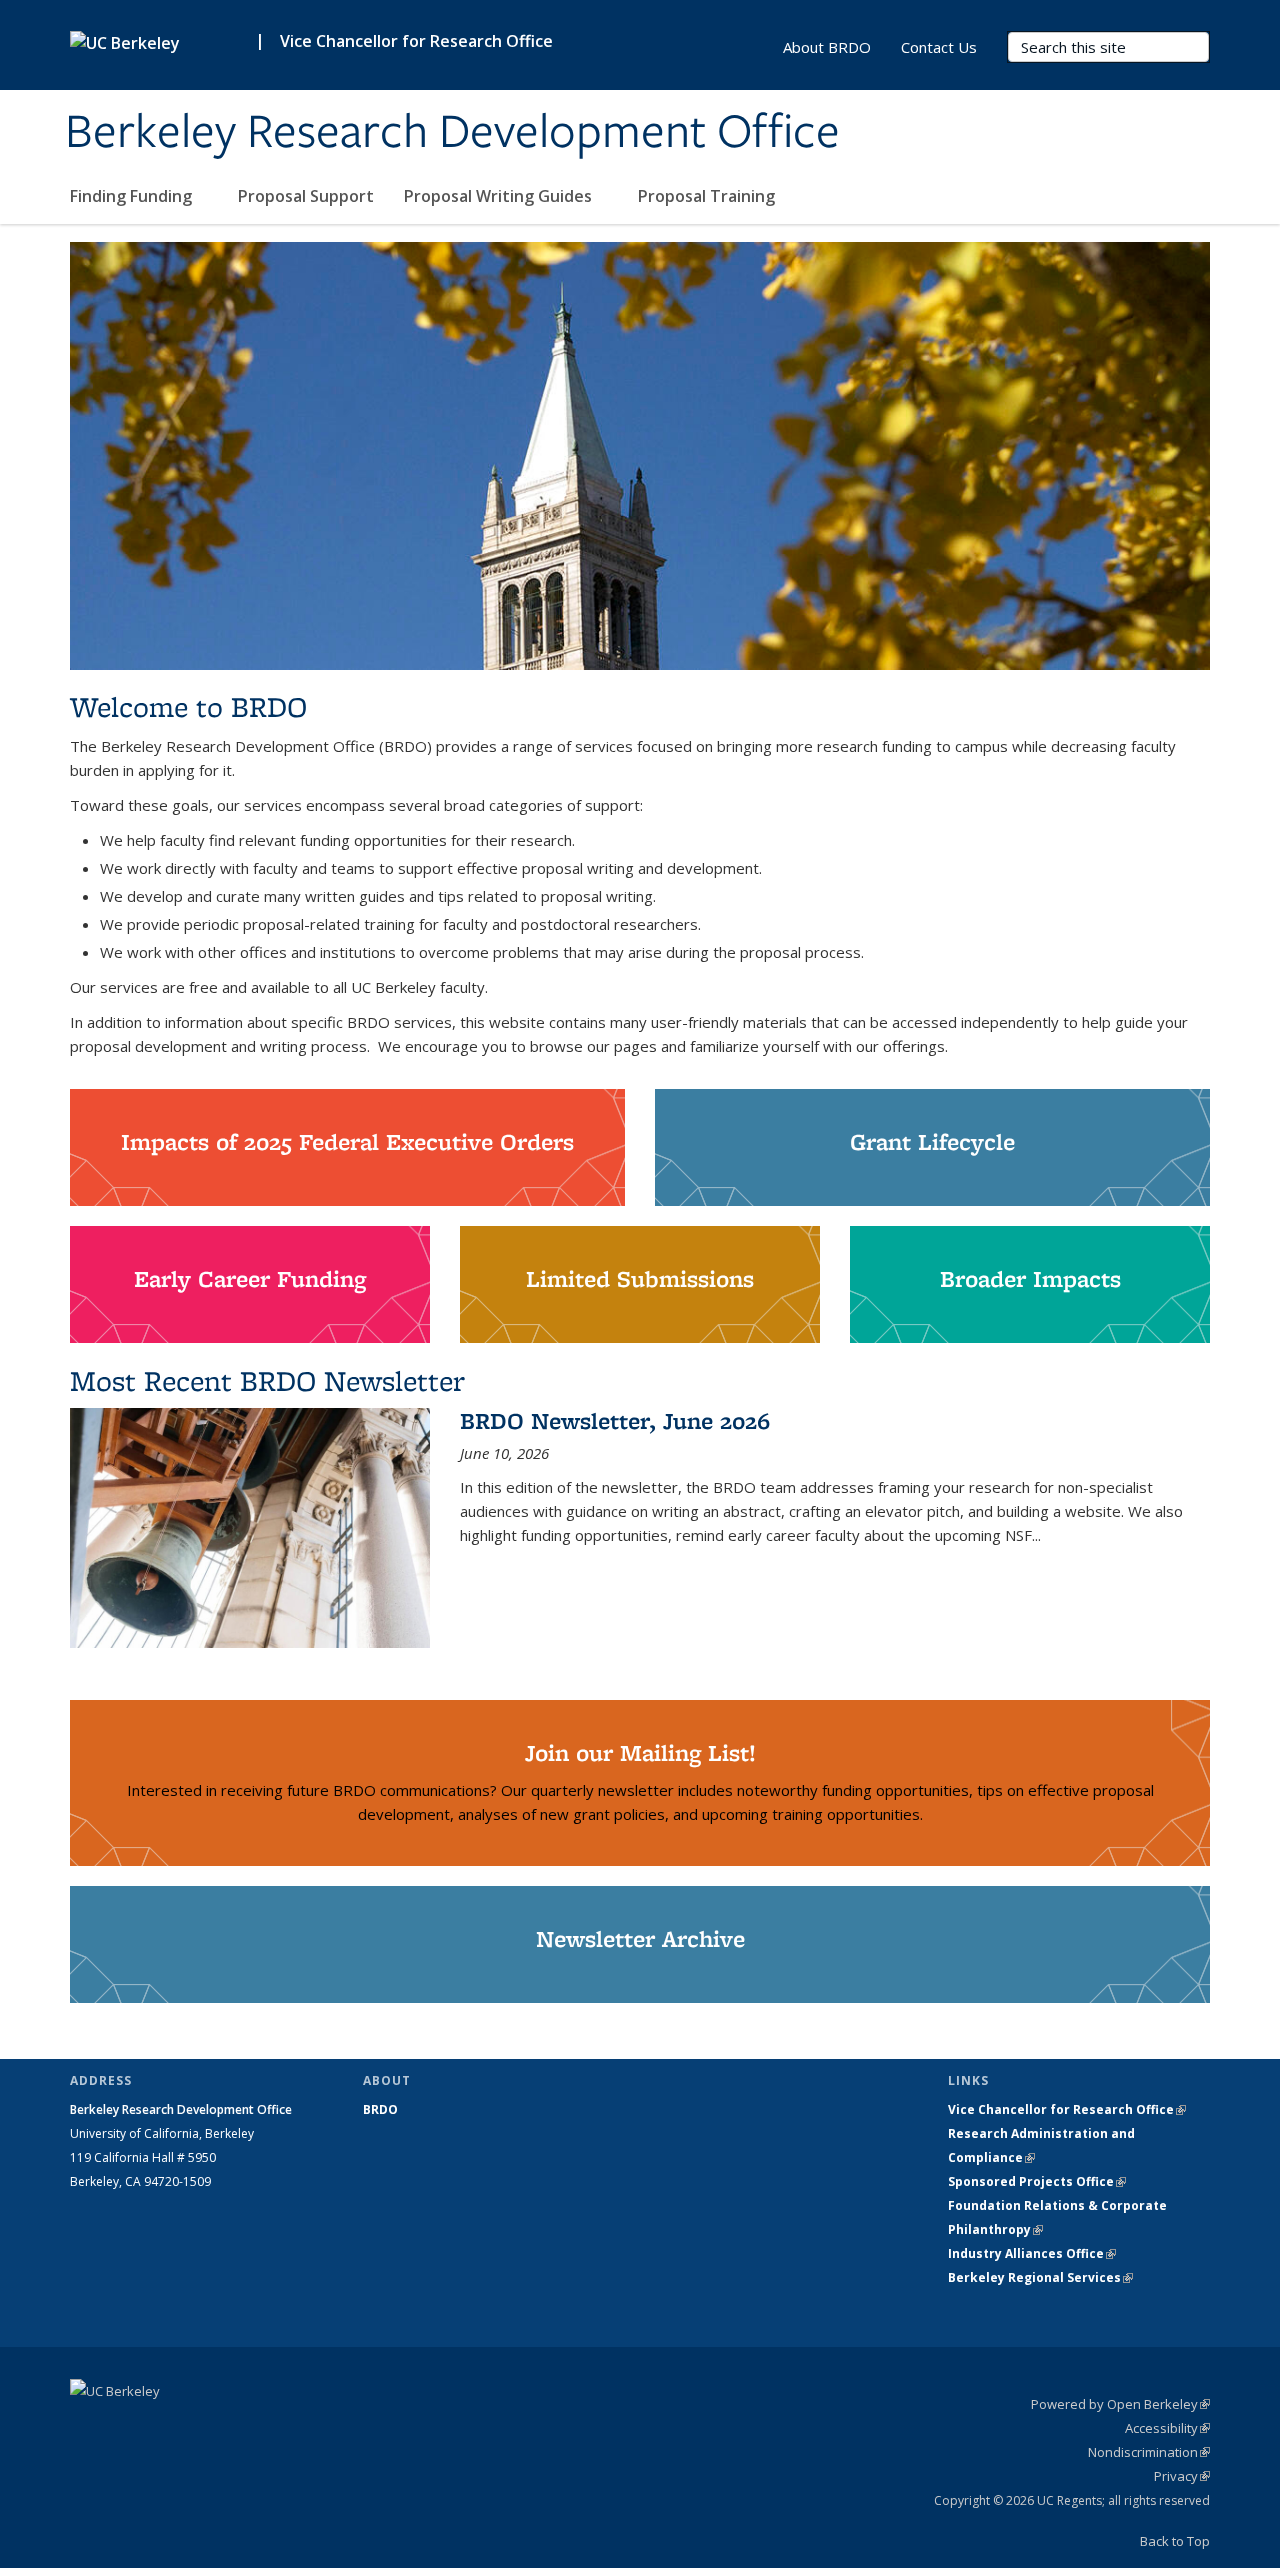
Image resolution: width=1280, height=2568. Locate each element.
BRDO (380, 2109)
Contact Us (939, 47)
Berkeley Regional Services (1040, 2277)
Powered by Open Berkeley (1120, 2404)
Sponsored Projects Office (1037, 2181)
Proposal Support (306, 196)
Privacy (1182, 2476)
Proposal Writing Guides (500, 196)
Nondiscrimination (1149, 2452)
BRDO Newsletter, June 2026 (615, 1420)
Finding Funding (133, 196)
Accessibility (1167, 2428)
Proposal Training (708, 196)
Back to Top (1175, 2541)
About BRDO (827, 47)
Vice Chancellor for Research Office (416, 41)
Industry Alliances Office (1032, 2253)
